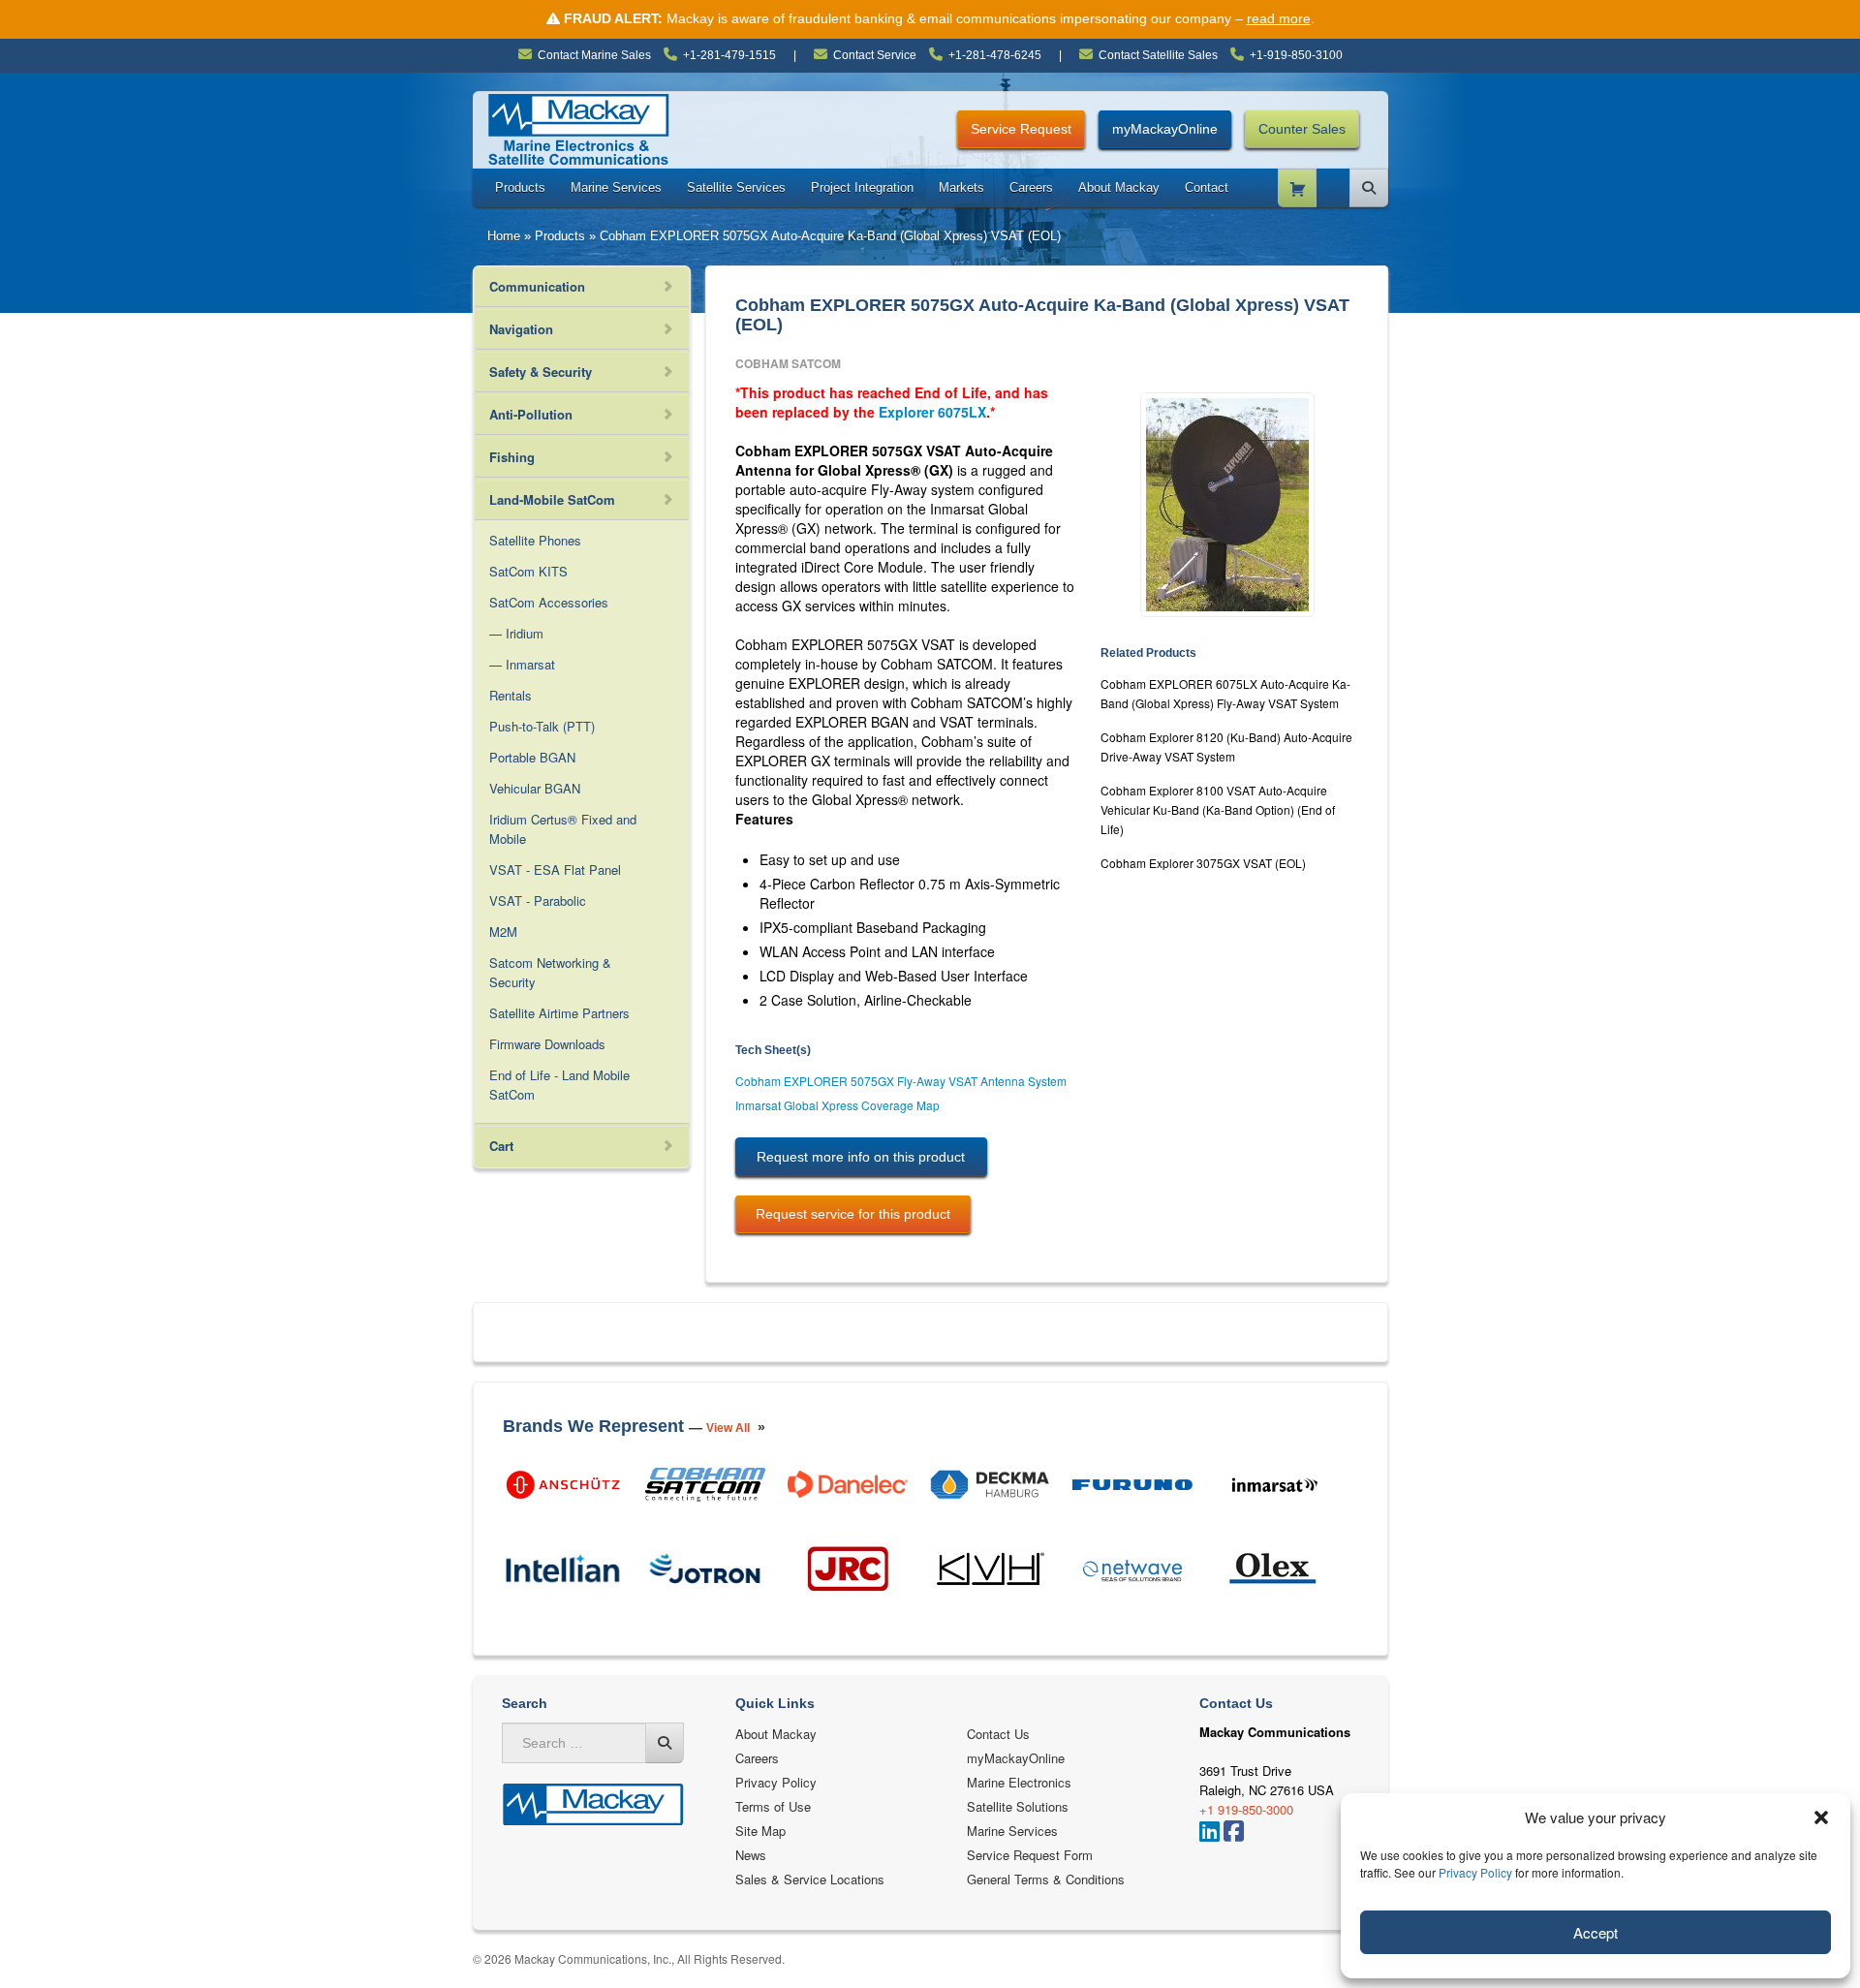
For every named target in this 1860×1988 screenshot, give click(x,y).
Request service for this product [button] (853, 1214)
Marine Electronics (1019, 1782)
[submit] (665, 1743)
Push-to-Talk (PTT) (542, 726)
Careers (1031, 187)
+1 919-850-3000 (1246, 1809)
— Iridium (516, 633)
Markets (961, 187)
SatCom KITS (528, 571)
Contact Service (875, 55)
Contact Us (998, 1734)
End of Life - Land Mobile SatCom (559, 1085)
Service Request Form (1030, 1855)
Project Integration (862, 187)
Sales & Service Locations (810, 1879)
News (751, 1855)
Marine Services (616, 187)
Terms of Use (773, 1806)
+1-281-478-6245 (995, 55)
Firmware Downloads (547, 1044)
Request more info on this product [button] (861, 1157)
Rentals (511, 695)
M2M (503, 932)
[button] (1821, 1817)
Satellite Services (736, 187)
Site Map (760, 1831)
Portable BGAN (532, 757)
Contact (1207, 187)
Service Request (1021, 129)
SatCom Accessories (549, 602)
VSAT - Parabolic (538, 901)
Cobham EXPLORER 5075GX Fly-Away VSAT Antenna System (901, 1081)
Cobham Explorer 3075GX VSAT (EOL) (1203, 863)
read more (1279, 18)
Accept (1596, 1932)
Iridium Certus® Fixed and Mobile (563, 829)
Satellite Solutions (1018, 1806)
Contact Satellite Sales (1158, 55)
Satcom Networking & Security (550, 972)
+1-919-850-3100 (1296, 55)
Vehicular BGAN (535, 788)
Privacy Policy (1475, 1872)
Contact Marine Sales (594, 55)
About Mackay (1119, 187)
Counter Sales (1302, 129)
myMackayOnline (1165, 129)
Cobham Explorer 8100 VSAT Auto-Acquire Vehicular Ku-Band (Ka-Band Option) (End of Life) (1218, 809)
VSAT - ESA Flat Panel (555, 870)
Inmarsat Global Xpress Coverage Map (837, 1105)
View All (728, 1428)
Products (520, 187)
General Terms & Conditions (1046, 1879)
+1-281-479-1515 (729, 55)
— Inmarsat (522, 664)
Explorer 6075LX (932, 412)
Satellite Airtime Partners (559, 1013)
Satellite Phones (535, 540)
